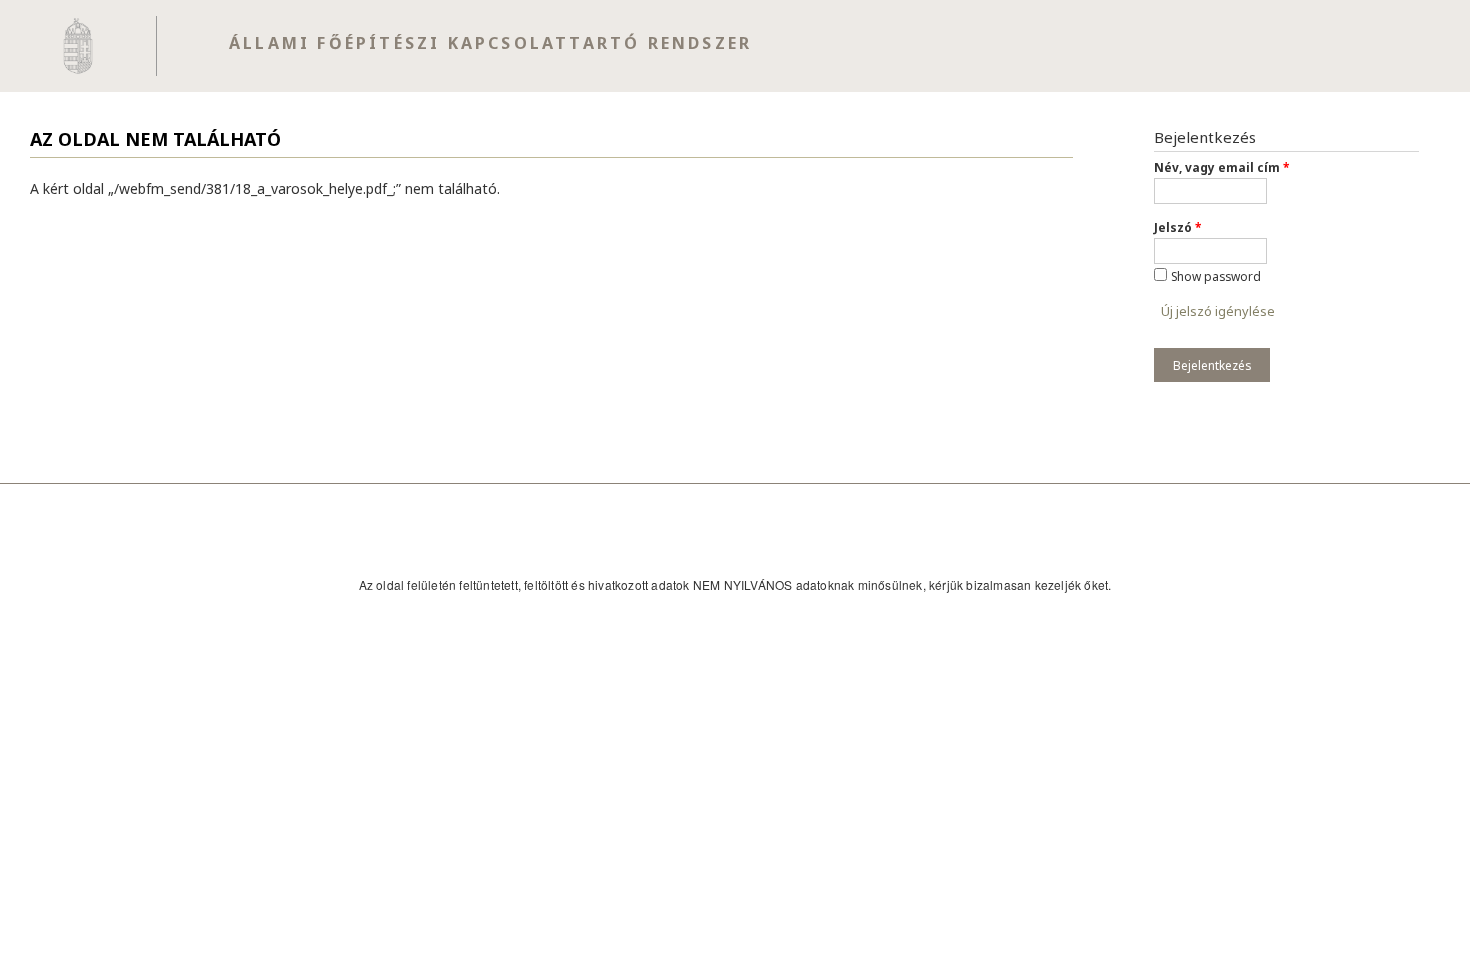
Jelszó (1177, 227)
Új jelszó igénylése (1218, 311)
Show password (1216, 276)
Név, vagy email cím (1221, 167)
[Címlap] (78, 46)
